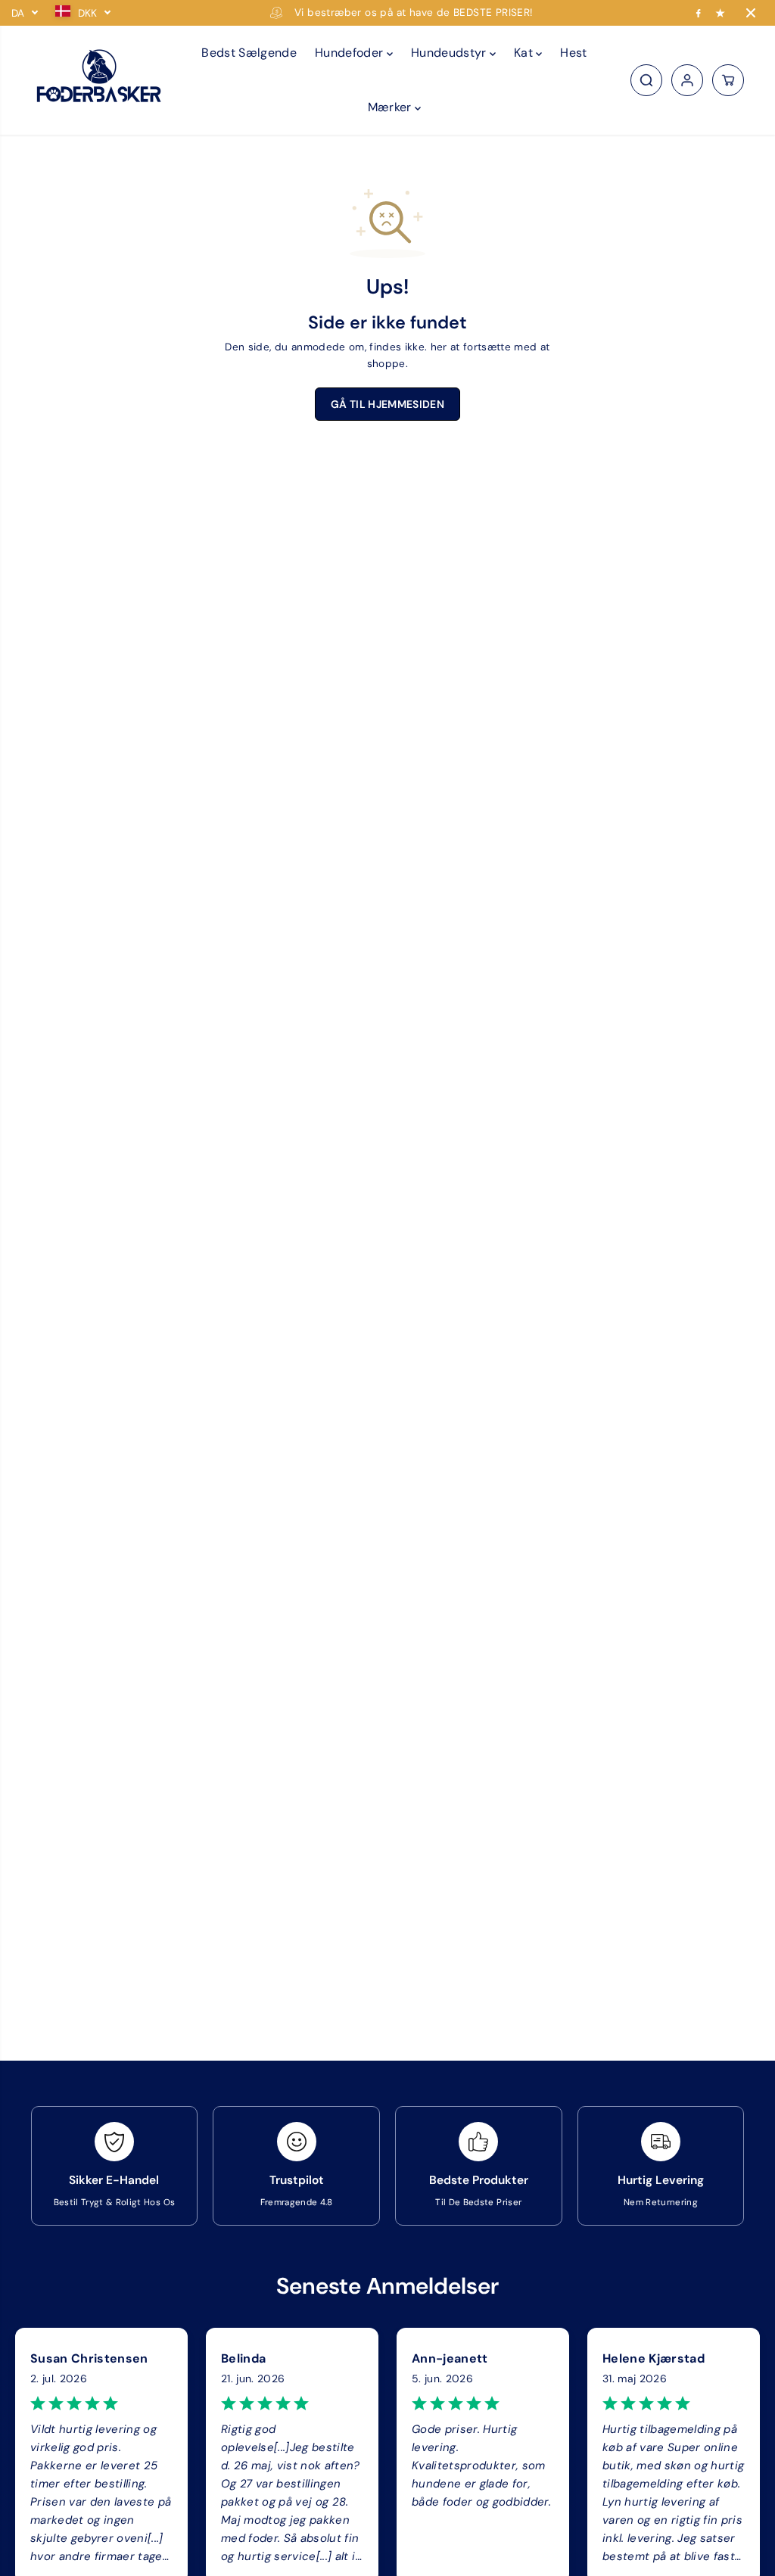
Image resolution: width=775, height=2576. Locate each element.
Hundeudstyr (450, 53)
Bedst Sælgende (249, 53)
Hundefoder (351, 53)
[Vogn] (728, 80)
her (439, 347)
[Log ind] (687, 80)
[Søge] (646, 80)
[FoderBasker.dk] (99, 81)
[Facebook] (699, 13)
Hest (573, 53)
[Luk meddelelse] (751, 13)
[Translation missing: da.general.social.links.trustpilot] (721, 13)
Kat (525, 53)
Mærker (391, 107)
